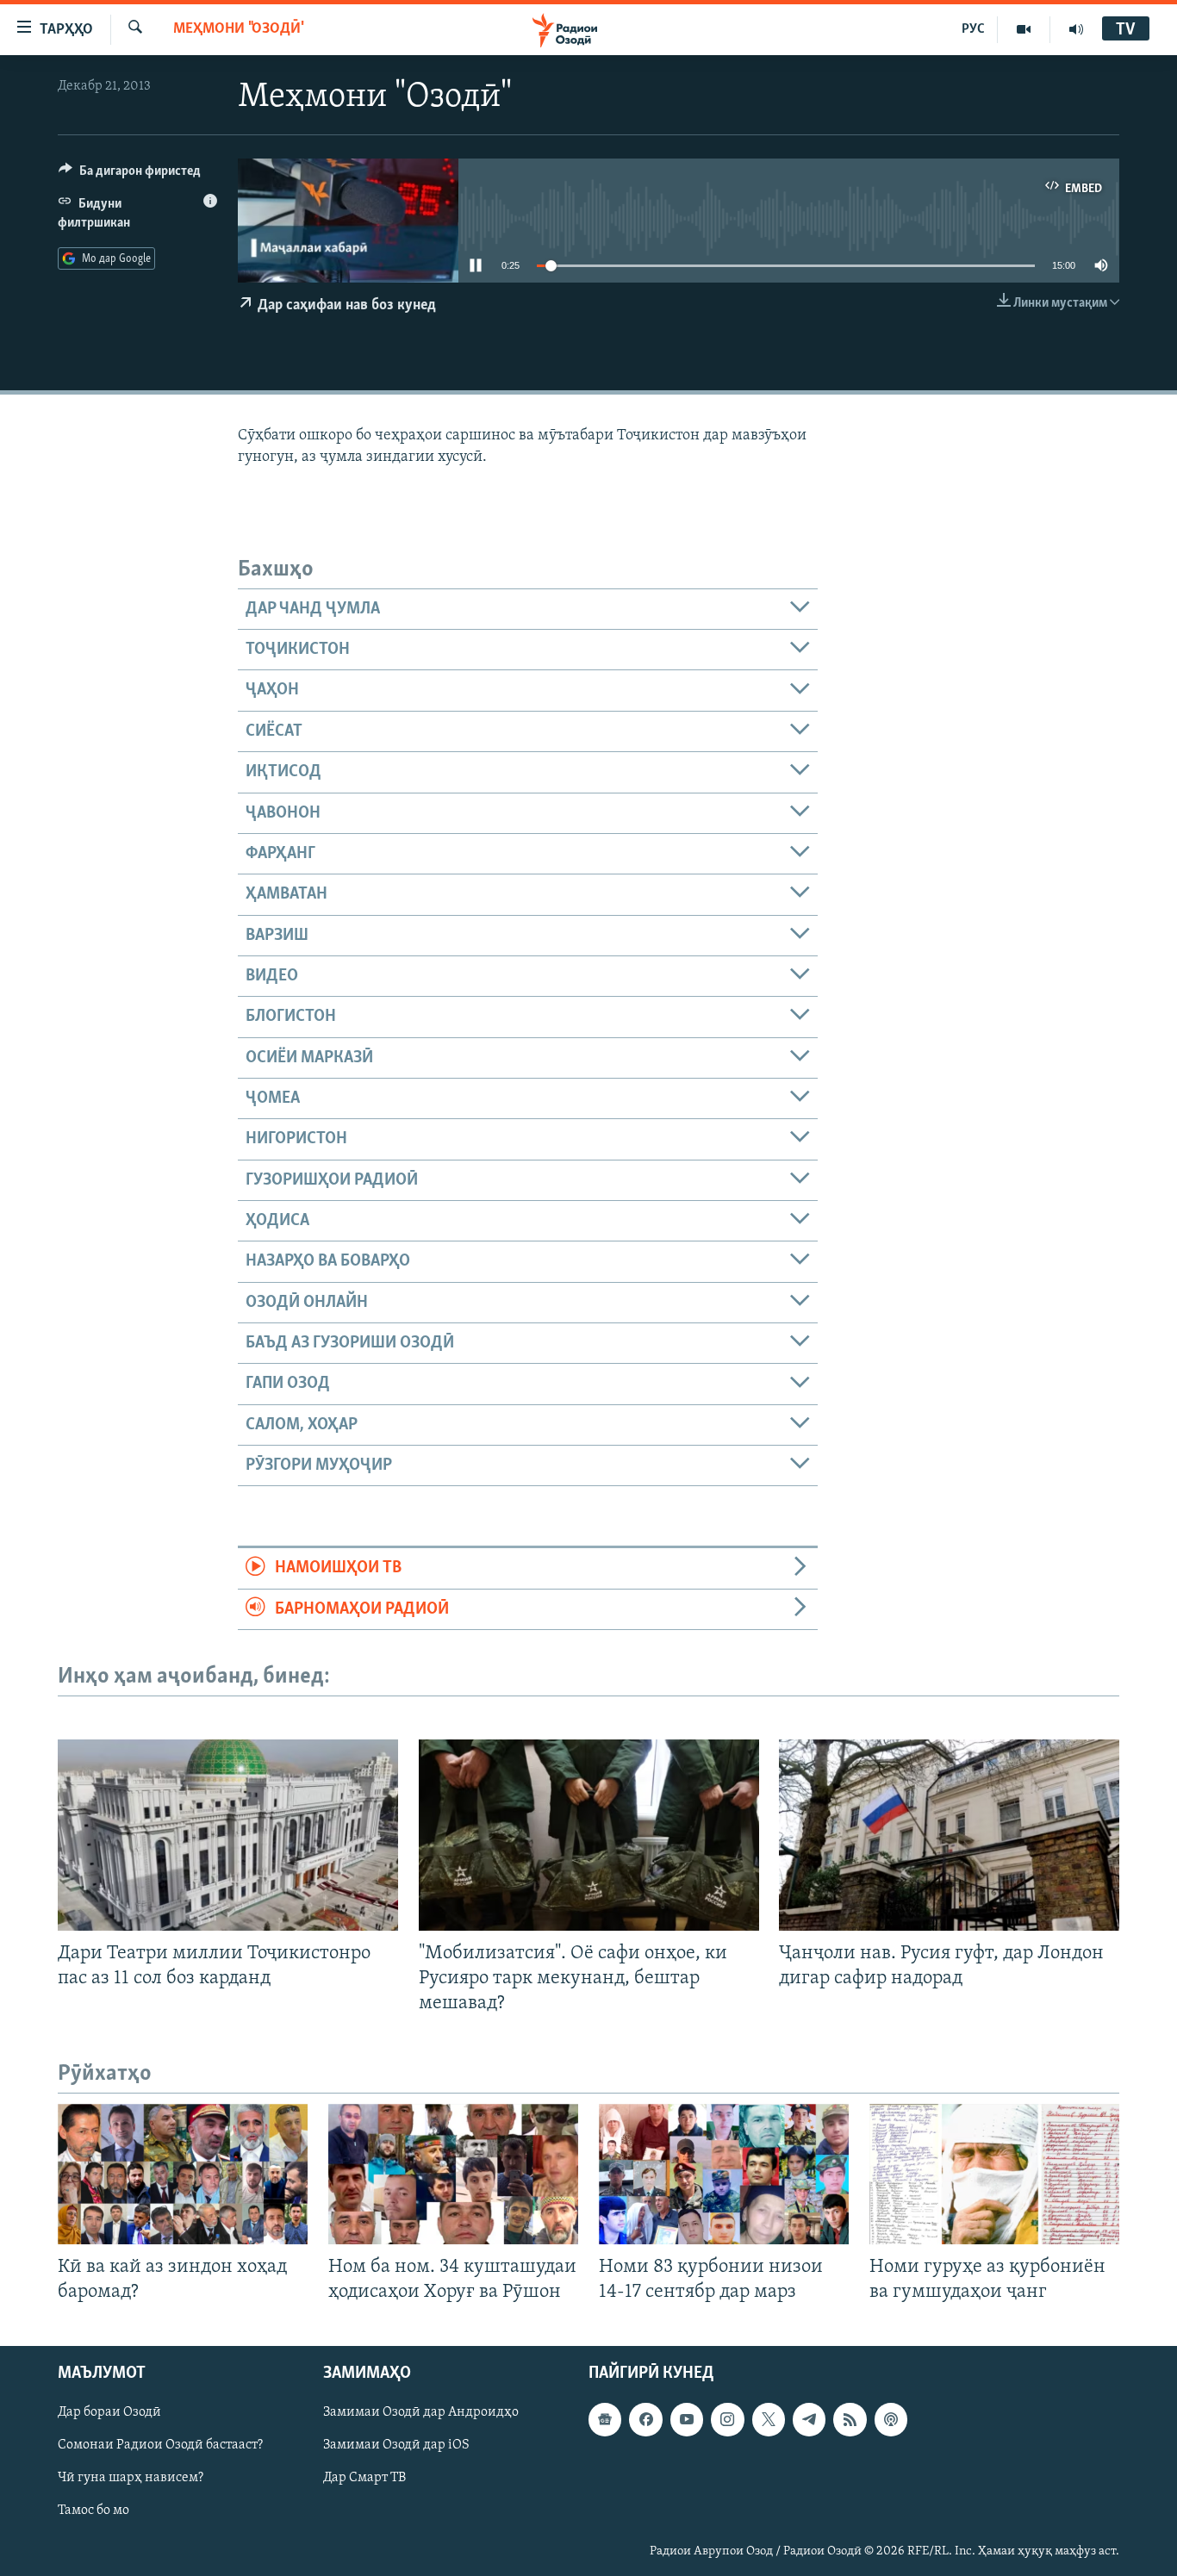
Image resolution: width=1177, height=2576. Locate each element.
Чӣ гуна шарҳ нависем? (131, 2478)
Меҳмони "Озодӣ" (239, 29)
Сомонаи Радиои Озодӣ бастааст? (160, 2445)
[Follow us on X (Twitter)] (769, 2419)
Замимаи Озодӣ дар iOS (396, 2445)
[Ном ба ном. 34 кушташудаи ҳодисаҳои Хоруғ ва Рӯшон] (453, 2174)
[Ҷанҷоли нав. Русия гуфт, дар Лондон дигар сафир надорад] (949, 1835)
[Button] (130, 175)
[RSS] (850, 2419)
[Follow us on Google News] (605, 2419)
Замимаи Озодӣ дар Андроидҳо (421, 2412)
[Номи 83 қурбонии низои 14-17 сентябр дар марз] (724, 2174)
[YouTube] (1024, 29)
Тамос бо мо (93, 2511)
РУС (973, 29)
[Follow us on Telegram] (809, 2419)
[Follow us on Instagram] (727, 2419)
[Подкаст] (891, 2419)
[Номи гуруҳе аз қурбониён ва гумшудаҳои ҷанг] (994, 2174)
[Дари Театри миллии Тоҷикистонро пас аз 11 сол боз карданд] (228, 1835)
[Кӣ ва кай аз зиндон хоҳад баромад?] (183, 2174)
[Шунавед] (1076, 29)
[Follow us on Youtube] (687, 2419)
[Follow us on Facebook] (645, 2419)
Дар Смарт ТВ (364, 2478)
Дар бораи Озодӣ (109, 2412)
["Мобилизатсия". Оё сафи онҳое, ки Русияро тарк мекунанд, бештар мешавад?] (589, 1835)
